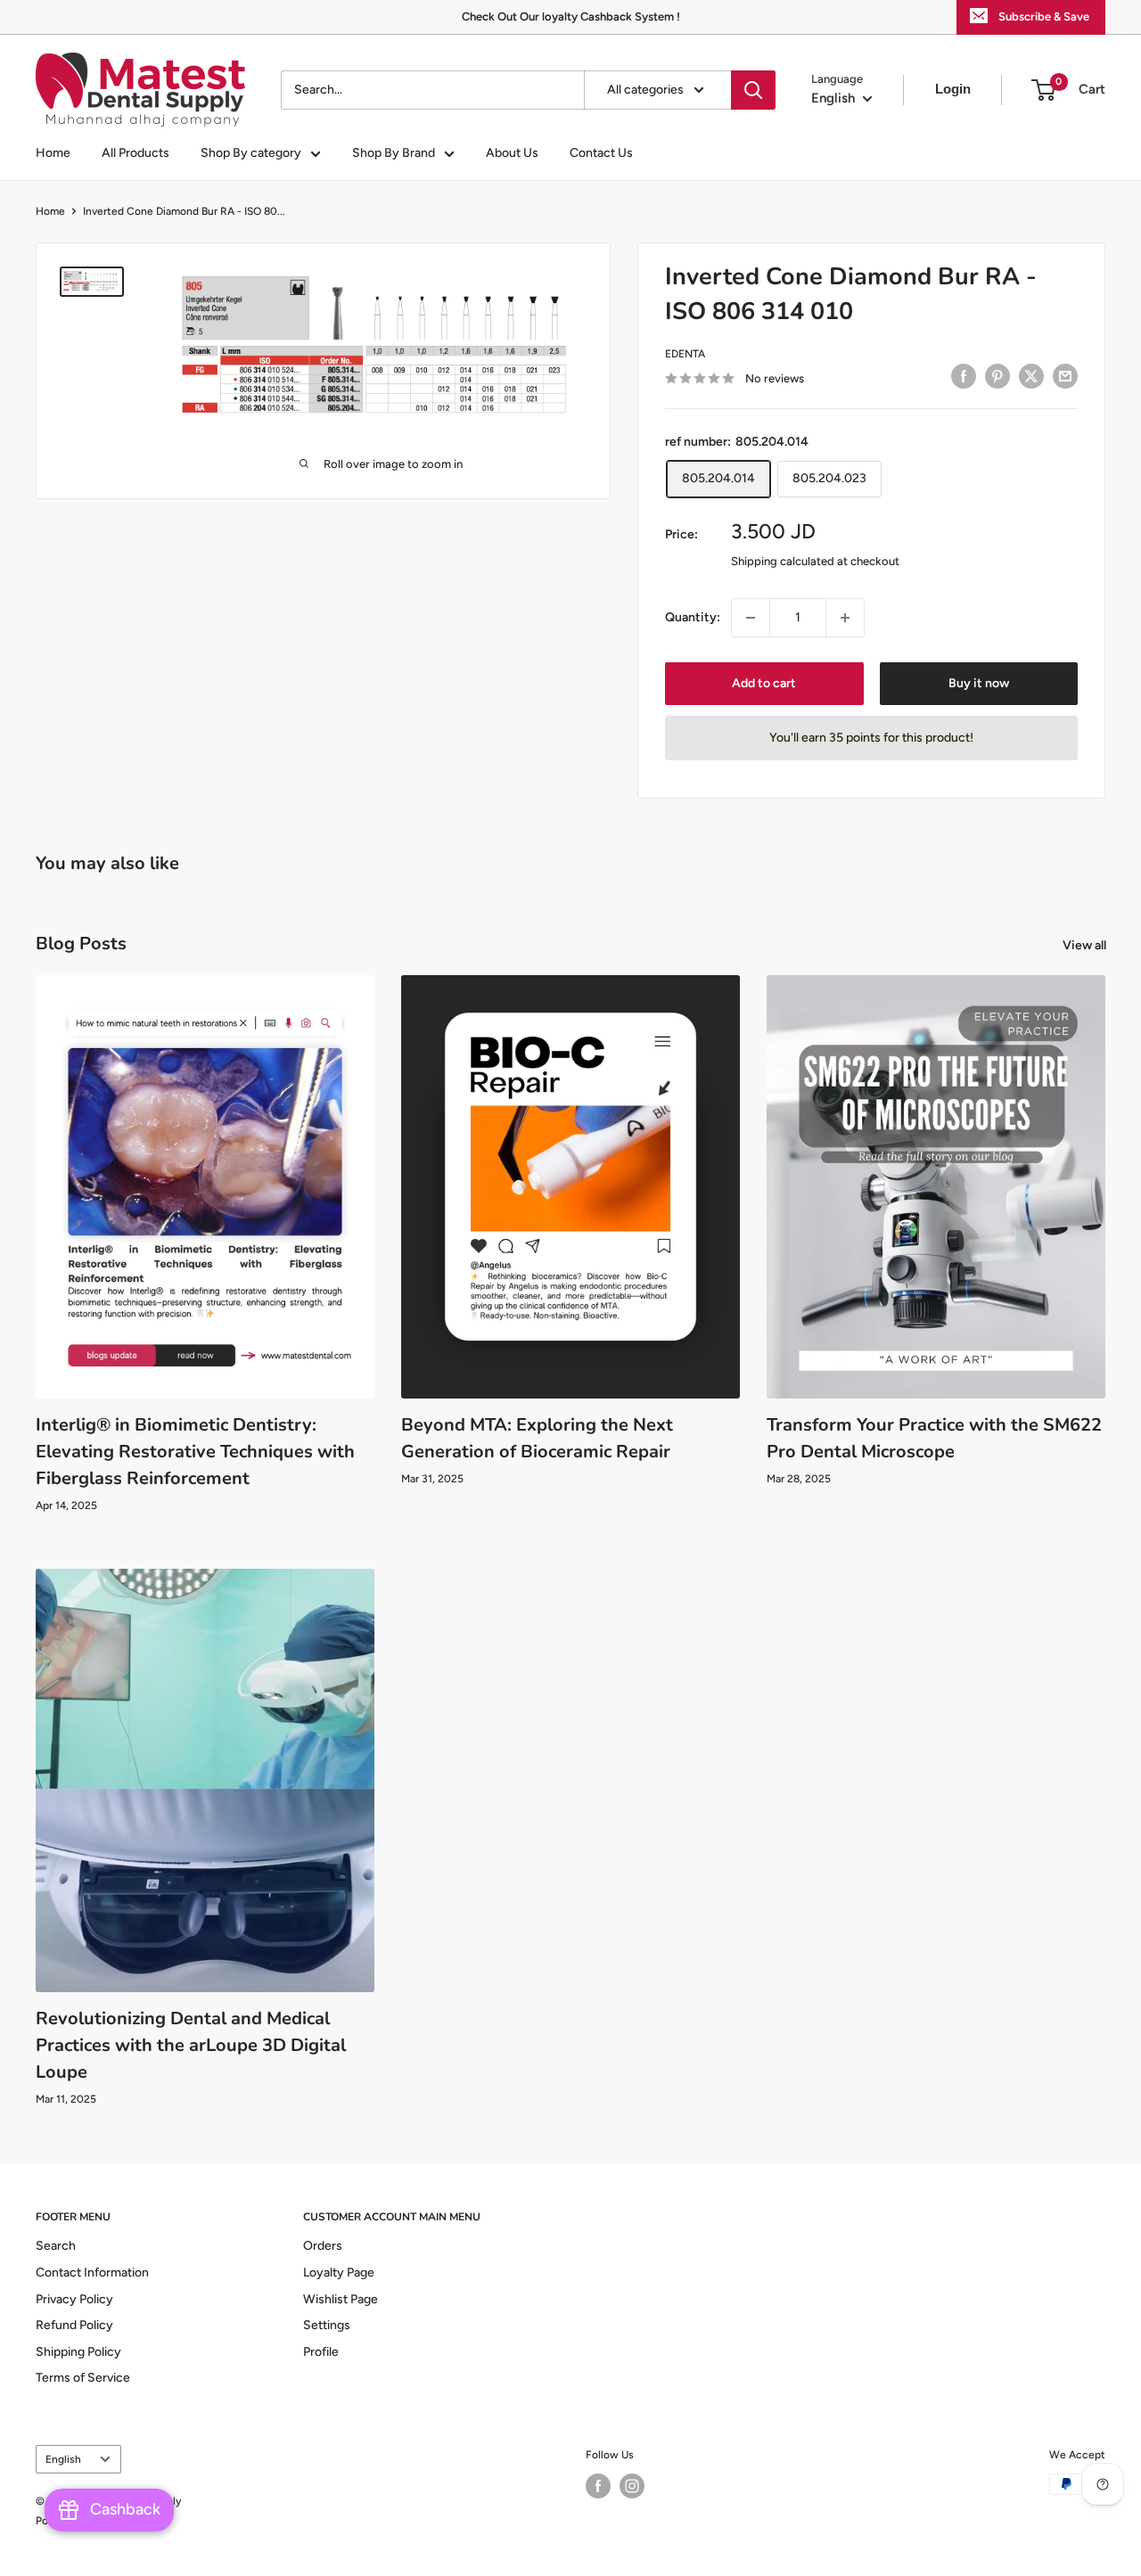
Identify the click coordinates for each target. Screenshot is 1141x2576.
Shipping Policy (78, 2352)
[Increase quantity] (845, 618)
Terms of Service (83, 2378)
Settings (327, 2325)
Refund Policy (74, 2325)
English (63, 2459)
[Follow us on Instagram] (632, 2486)
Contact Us (601, 153)
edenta (685, 354)
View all (1086, 945)
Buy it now (979, 683)
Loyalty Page (339, 2272)
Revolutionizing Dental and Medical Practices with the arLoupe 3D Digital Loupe (191, 2045)
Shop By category (251, 153)
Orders (323, 2246)
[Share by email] (1065, 376)
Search (56, 2246)
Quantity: (693, 617)
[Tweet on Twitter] (1031, 376)
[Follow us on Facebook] (598, 2486)
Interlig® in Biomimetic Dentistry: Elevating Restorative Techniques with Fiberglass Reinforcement (195, 1452)
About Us (512, 153)
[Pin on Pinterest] (997, 376)
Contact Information (92, 2272)
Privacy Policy (74, 2299)
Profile (321, 2352)
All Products (135, 153)
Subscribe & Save (1044, 16)
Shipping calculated (783, 561)
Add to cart (764, 683)
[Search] (753, 90)
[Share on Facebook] (964, 376)
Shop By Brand (394, 153)
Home (53, 153)
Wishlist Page (341, 2299)
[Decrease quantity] (751, 618)
